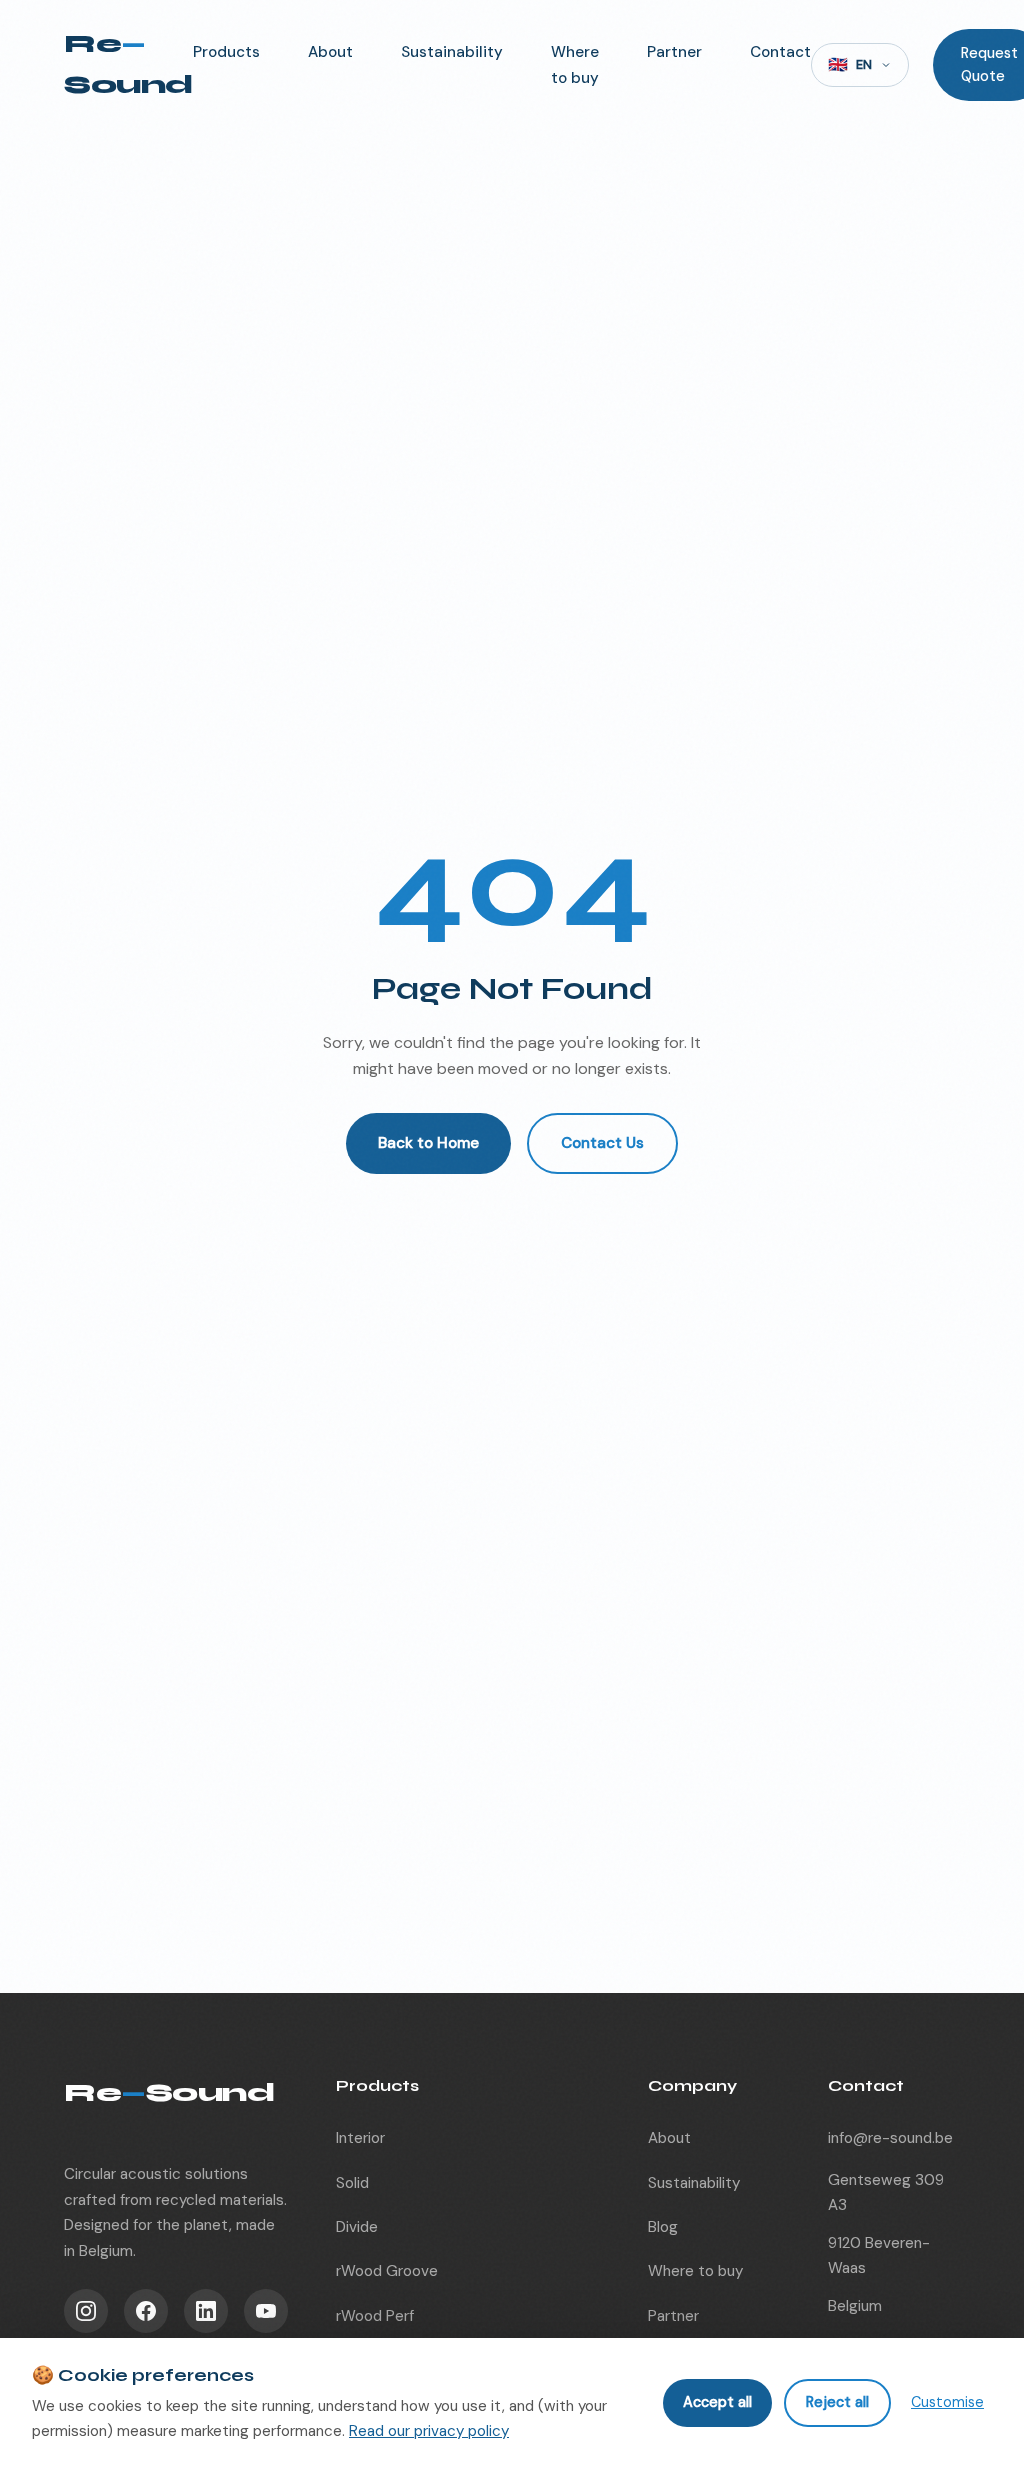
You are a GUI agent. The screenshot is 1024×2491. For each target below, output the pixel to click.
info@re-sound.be (890, 2138)
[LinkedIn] (206, 2311)
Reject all (837, 2402)
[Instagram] (86, 2311)
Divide (357, 2227)
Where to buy (695, 2271)
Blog (663, 2227)
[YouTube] (266, 2311)
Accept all (717, 2402)
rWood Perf (375, 2316)
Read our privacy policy (429, 2431)
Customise (947, 2402)
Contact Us (602, 1143)
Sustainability (452, 52)
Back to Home (428, 1143)
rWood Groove (387, 2271)
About (330, 52)
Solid (352, 2183)
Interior (360, 2138)
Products (226, 52)
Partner (674, 52)
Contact (780, 52)
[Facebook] (146, 2311)
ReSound (128, 64)
